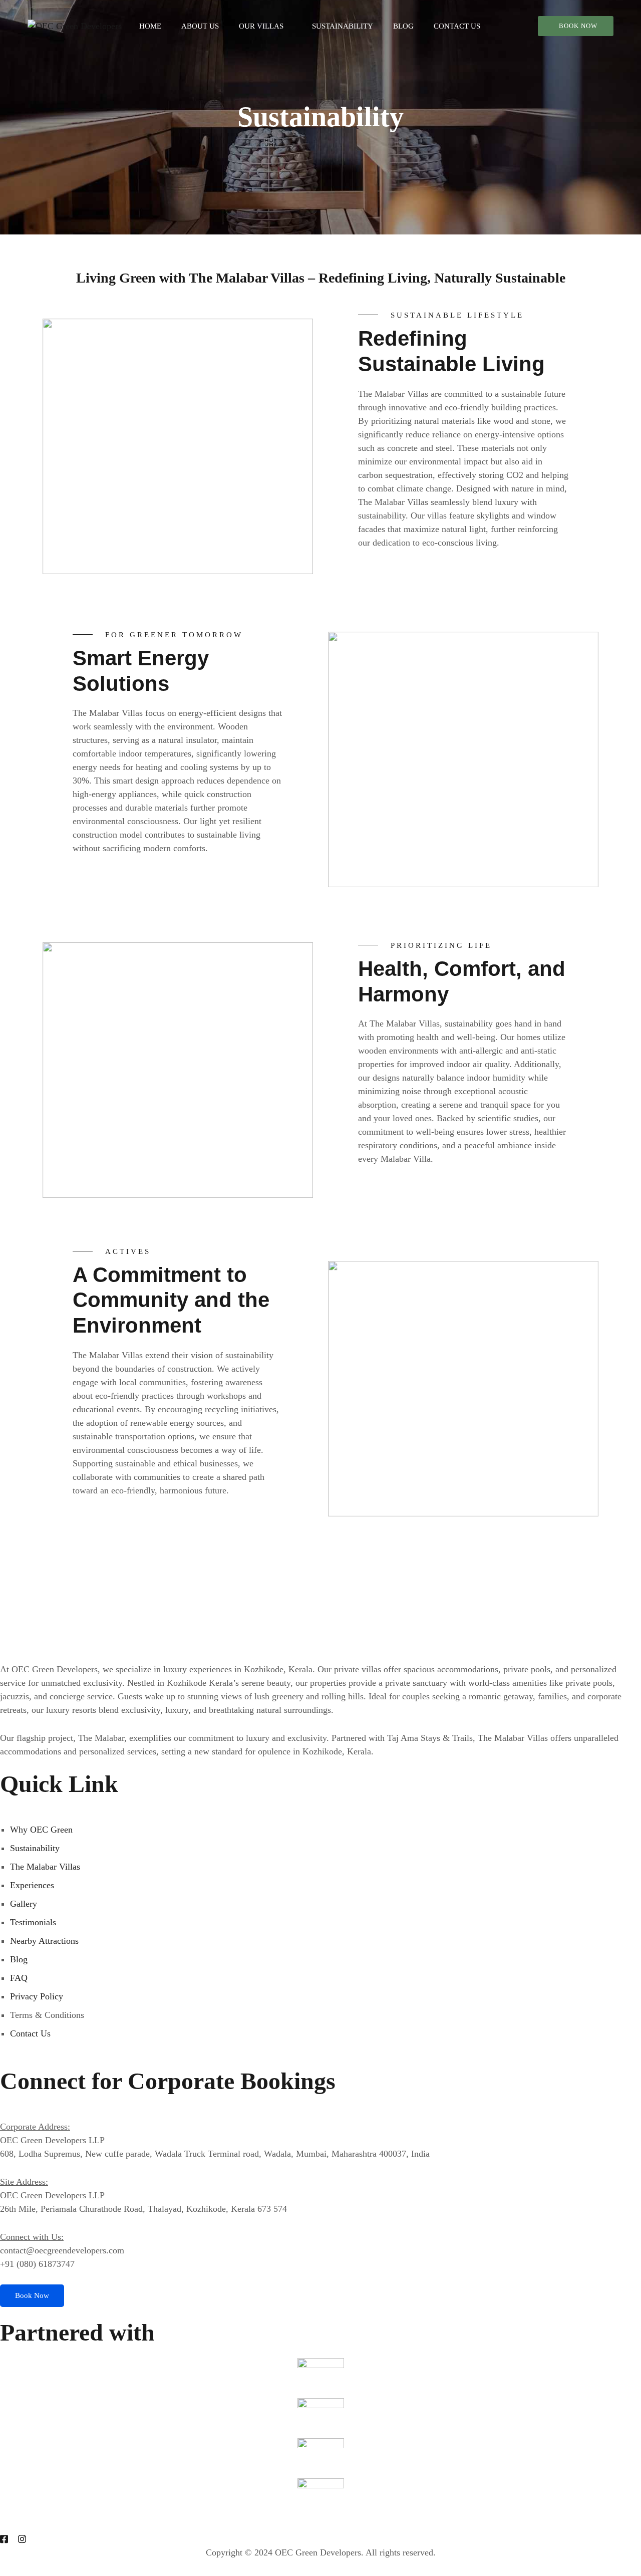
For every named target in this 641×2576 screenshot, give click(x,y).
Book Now (578, 26)
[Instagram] (22, 2539)
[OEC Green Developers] (75, 26)
